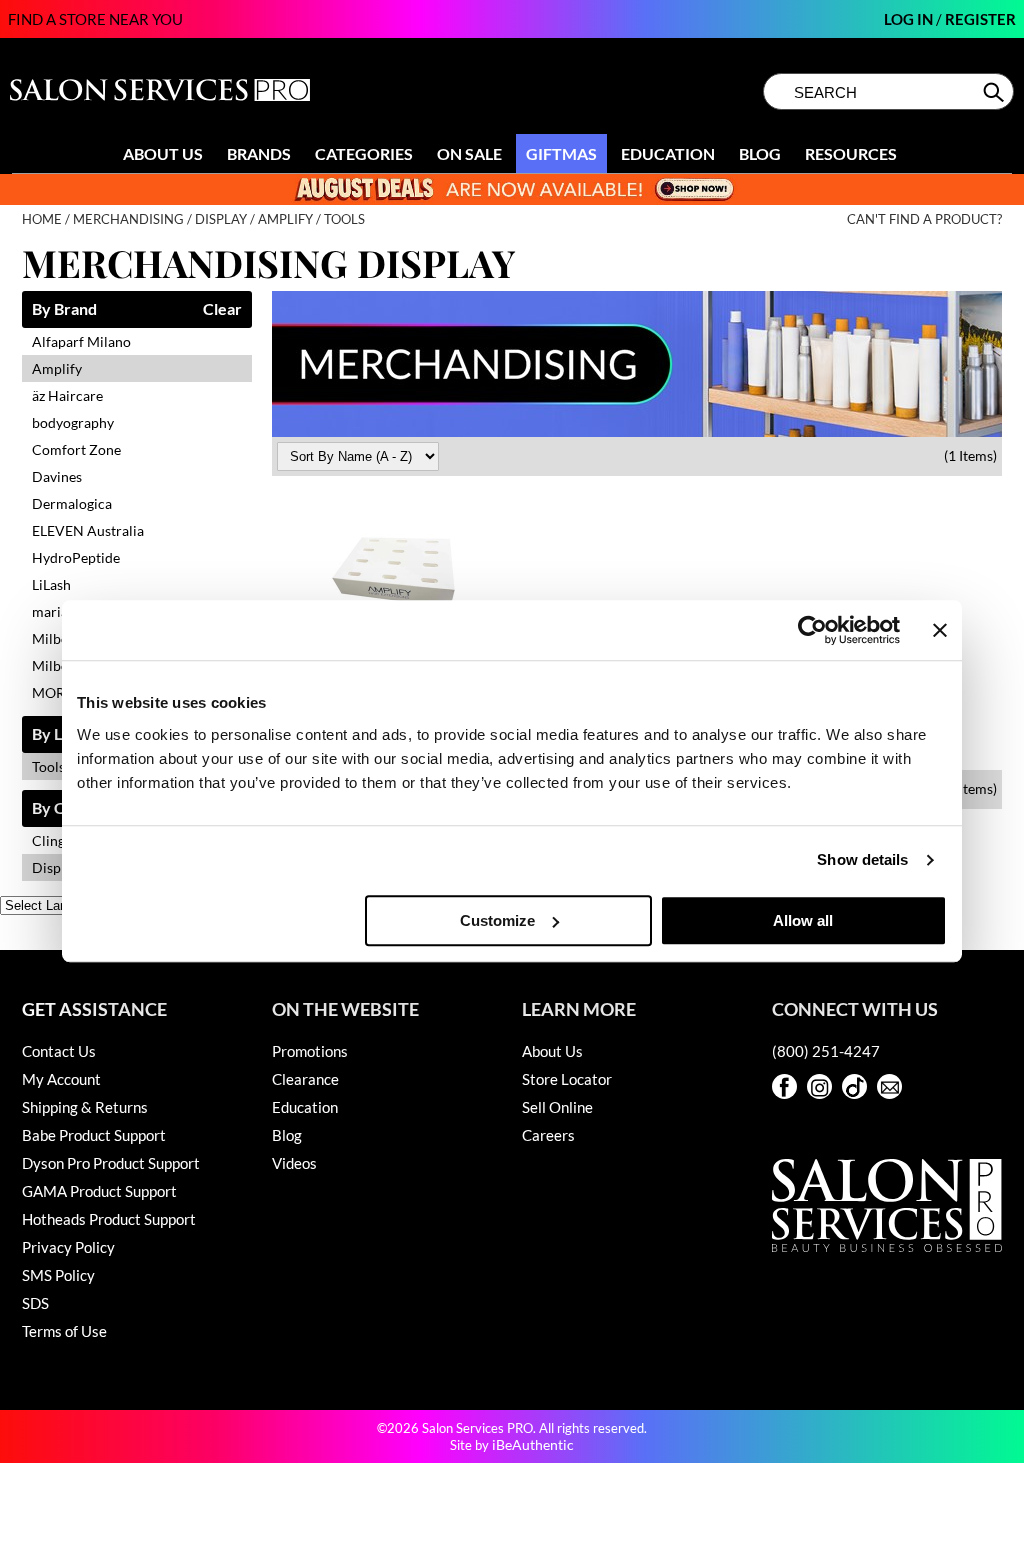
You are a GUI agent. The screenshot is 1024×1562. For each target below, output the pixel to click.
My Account (61, 1079)
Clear (222, 309)
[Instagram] (819, 1086)
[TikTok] (854, 1086)
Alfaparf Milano (81, 341)
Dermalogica (72, 503)
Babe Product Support (94, 1135)
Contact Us (59, 1051)
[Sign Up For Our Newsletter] (889, 1086)
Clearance (305, 1079)
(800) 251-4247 (826, 1051)
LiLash (51, 584)
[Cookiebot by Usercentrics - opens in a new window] (812, 630)
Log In (910, 19)
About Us (163, 153)
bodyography (73, 422)
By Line (58, 734)
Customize (497, 920)
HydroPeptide (76, 557)
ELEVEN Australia (88, 530)
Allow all (803, 920)
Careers (548, 1135)
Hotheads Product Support (109, 1219)
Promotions (310, 1051)
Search (995, 92)
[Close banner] (940, 630)
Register (980, 19)
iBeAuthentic (533, 1444)
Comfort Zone (76, 449)
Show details (862, 859)
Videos (294, 1163)
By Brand (64, 309)
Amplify (57, 368)
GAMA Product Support (99, 1191)
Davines (57, 476)
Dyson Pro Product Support (111, 1163)
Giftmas (561, 153)
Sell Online (557, 1107)
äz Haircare (67, 395)
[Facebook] (784, 1086)
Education (668, 153)
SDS (35, 1303)
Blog (760, 153)
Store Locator (567, 1079)
